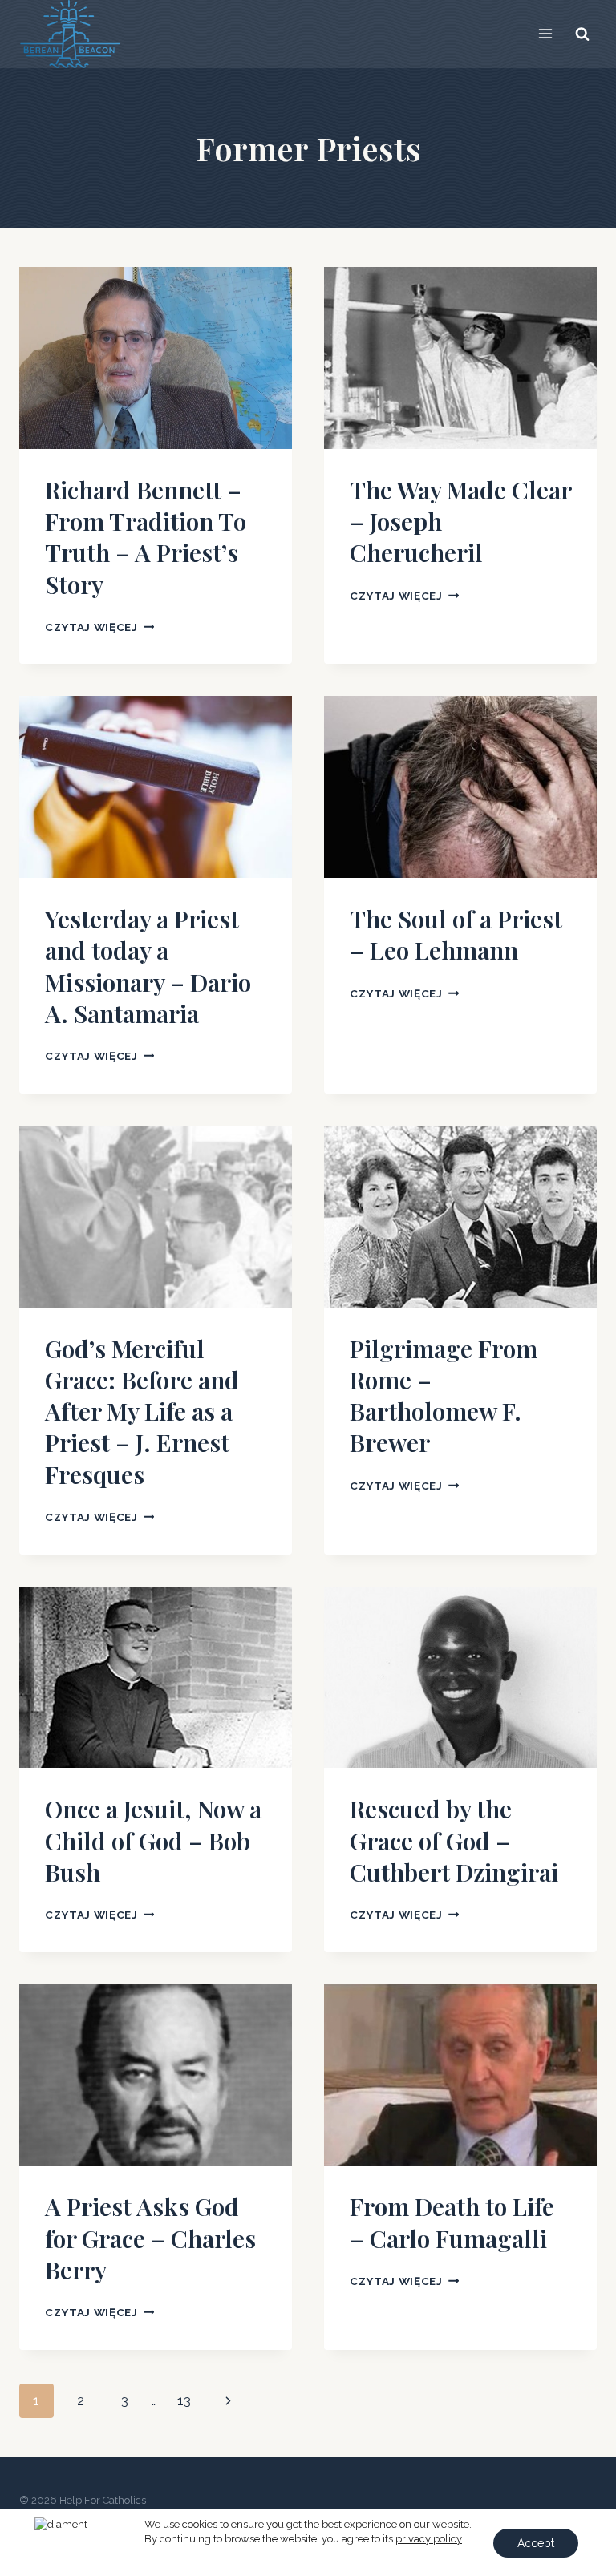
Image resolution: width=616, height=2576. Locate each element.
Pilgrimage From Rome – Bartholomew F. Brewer (444, 1396)
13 (184, 2400)
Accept (536, 2543)
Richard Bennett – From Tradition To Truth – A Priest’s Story (146, 537)
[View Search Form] (582, 34)
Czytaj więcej (99, 627)
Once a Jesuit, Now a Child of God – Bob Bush (153, 1840)
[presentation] (156, 358)
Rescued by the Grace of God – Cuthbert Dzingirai (454, 1840)
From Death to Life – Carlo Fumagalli (452, 2222)
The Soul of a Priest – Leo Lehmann (456, 934)
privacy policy (429, 2539)
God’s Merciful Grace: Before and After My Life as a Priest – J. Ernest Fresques (142, 1411)
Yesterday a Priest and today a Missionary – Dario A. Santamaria (148, 966)
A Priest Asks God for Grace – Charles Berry (150, 2238)
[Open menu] (545, 34)
